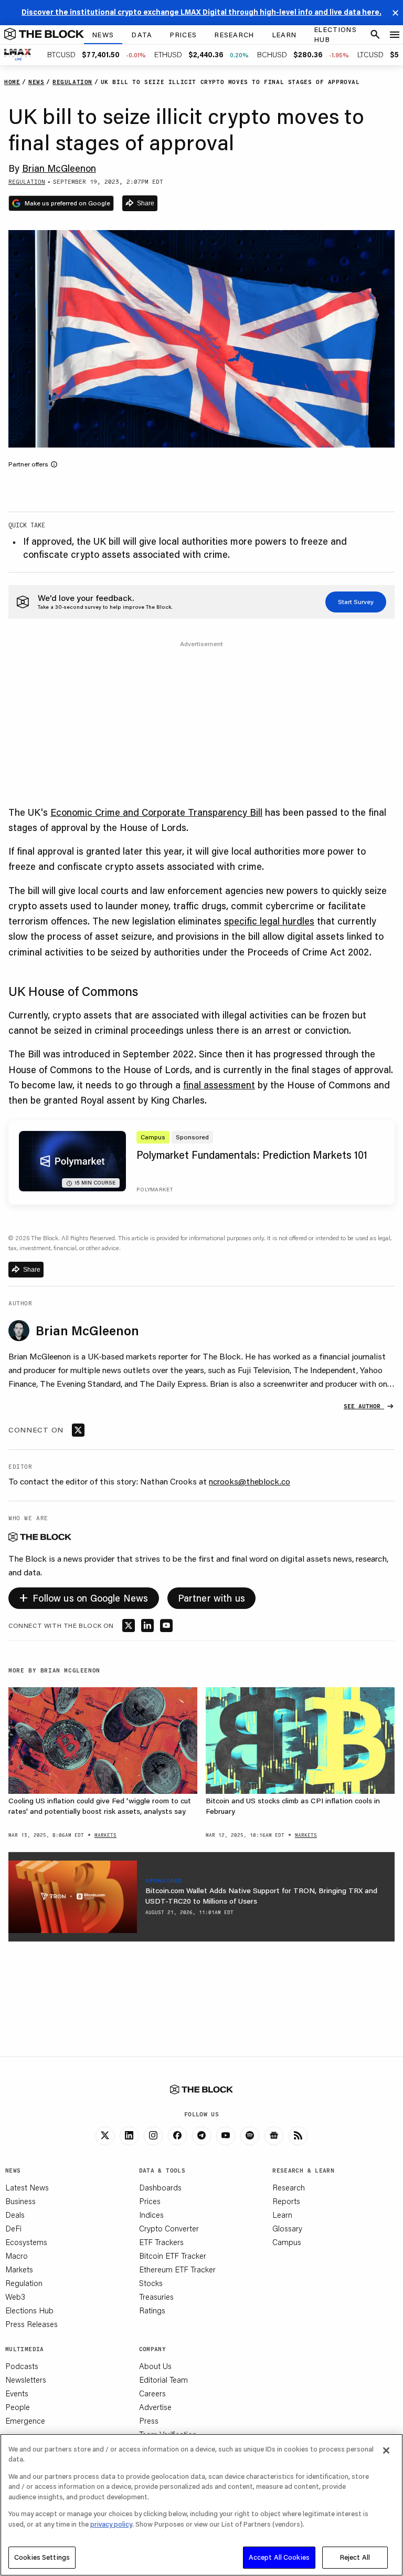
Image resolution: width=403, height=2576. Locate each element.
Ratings (152, 2310)
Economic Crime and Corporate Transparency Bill (156, 812)
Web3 (15, 2297)
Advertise (155, 2407)
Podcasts (22, 2366)
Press (149, 2421)
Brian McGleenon (59, 168)
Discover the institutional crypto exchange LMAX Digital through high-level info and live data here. (201, 12)
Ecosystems (26, 2242)
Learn (282, 2215)
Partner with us (212, 1598)
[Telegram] (201, 2136)
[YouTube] (226, 2136)
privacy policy (111, 2524)
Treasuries (156, 2297)
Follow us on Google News (84, 1597)
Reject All (355, 2557)
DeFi (13, 2228)
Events (17, 2393)
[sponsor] (73, 1897)
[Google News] (274, 2136)
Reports (286, 2201)
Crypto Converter (169, 2228)
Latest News (27, 2187)
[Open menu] (395, 35)
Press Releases (31, 2324)
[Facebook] (177, 2136)
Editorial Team (163, 2380)
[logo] (44, 35)
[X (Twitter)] (105, 2136)
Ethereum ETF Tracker (177, 2269)
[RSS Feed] (298, 2136)
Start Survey (356, 602)
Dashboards (160, 2187)
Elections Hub (29, 2310)
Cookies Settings (42, 2557)
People (18, 2407)
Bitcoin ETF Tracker (173, 2256)
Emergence (25, 2421)
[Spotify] (250, 2136)
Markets (19, 2269)
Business (20, 2201)
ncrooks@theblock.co (250, 1481)
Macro (17, 2256)
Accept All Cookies (279, 2557)
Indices (151, 2215)
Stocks (151, 2283)
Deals (15, 2215)
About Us (155, 2366)
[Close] (386, 2450)
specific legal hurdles (269, 921)
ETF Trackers (161, 2242)
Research (289, 2187)
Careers (152, 2393)
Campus (287, 2242)
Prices (150, 2201)
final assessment (219, 1085)
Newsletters (26, 2380)
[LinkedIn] (129, 2136)
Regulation (24, 2283)
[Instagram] (153, 2136)
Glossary (287, 2228)
